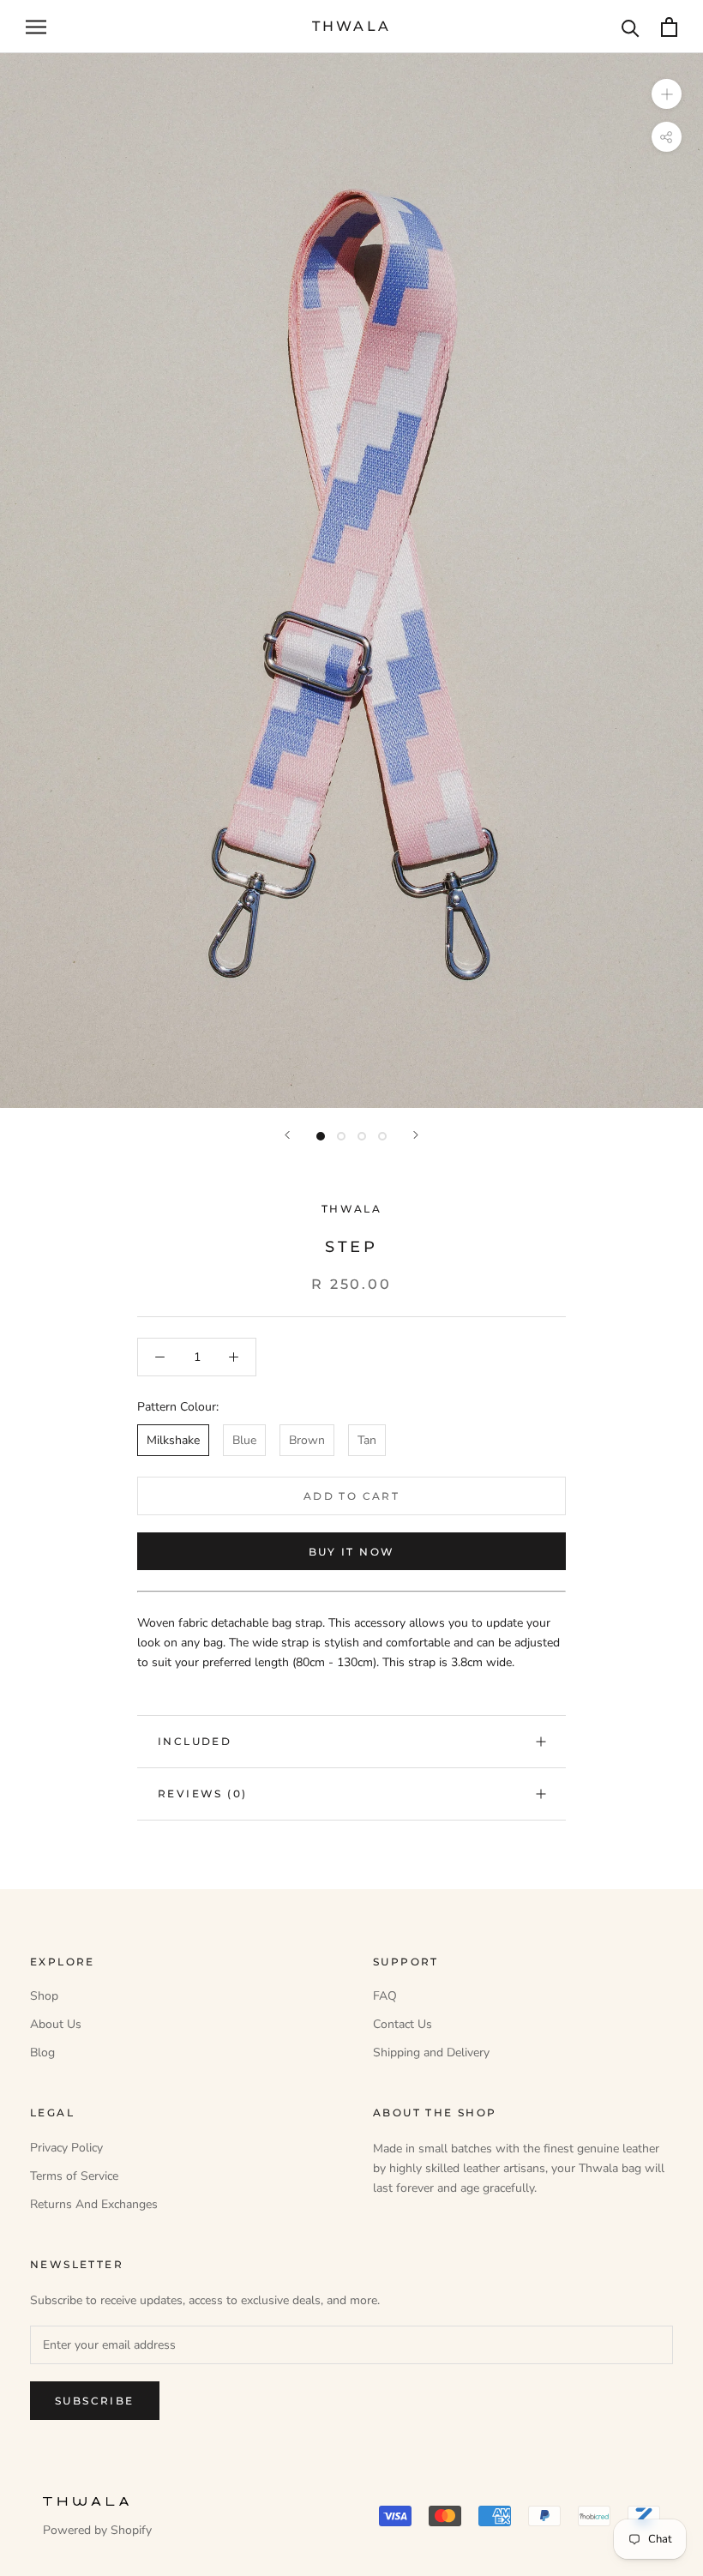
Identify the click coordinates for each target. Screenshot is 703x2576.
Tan (367, 1440)
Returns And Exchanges (94, 2204)
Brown (307, 1440)
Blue (244, 1440)
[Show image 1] (321, 1136)
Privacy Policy (66, 2148)
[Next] (416, 1135)
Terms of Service (74, 2176)
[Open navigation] (36, 27)
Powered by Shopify (97, 2530)
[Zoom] (667, 94)
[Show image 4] (382, 1136)
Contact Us (403, 2024)
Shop (44, 1996)
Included (195, 1741)
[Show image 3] (362, 1136)
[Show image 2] (341, 1136)
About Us (56, 2024)
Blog (42, 2052)
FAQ (385, 1996)
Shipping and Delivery (431, 2052)
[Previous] (287, 1135)
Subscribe (95, 2401)
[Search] (631, 27)
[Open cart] (669, 27)
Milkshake (173, 1440)
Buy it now (352, 1552)
